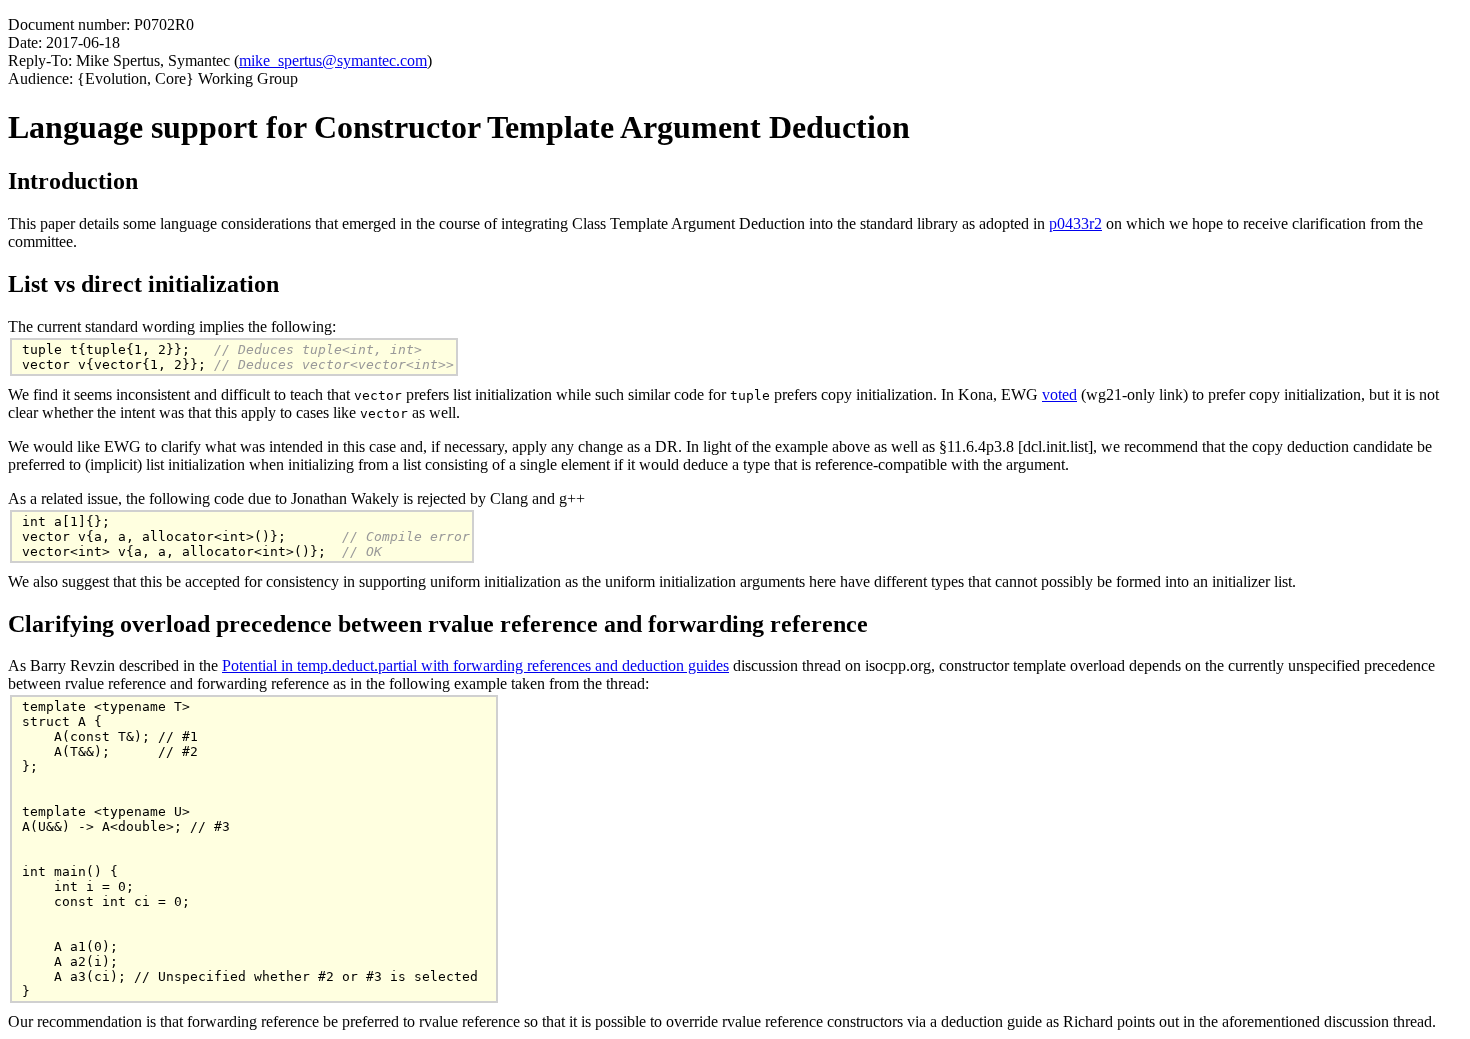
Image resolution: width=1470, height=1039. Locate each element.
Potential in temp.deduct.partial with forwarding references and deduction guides (475, 665)
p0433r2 (1075, 223)
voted (1059, 394)
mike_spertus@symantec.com (333, 60)
